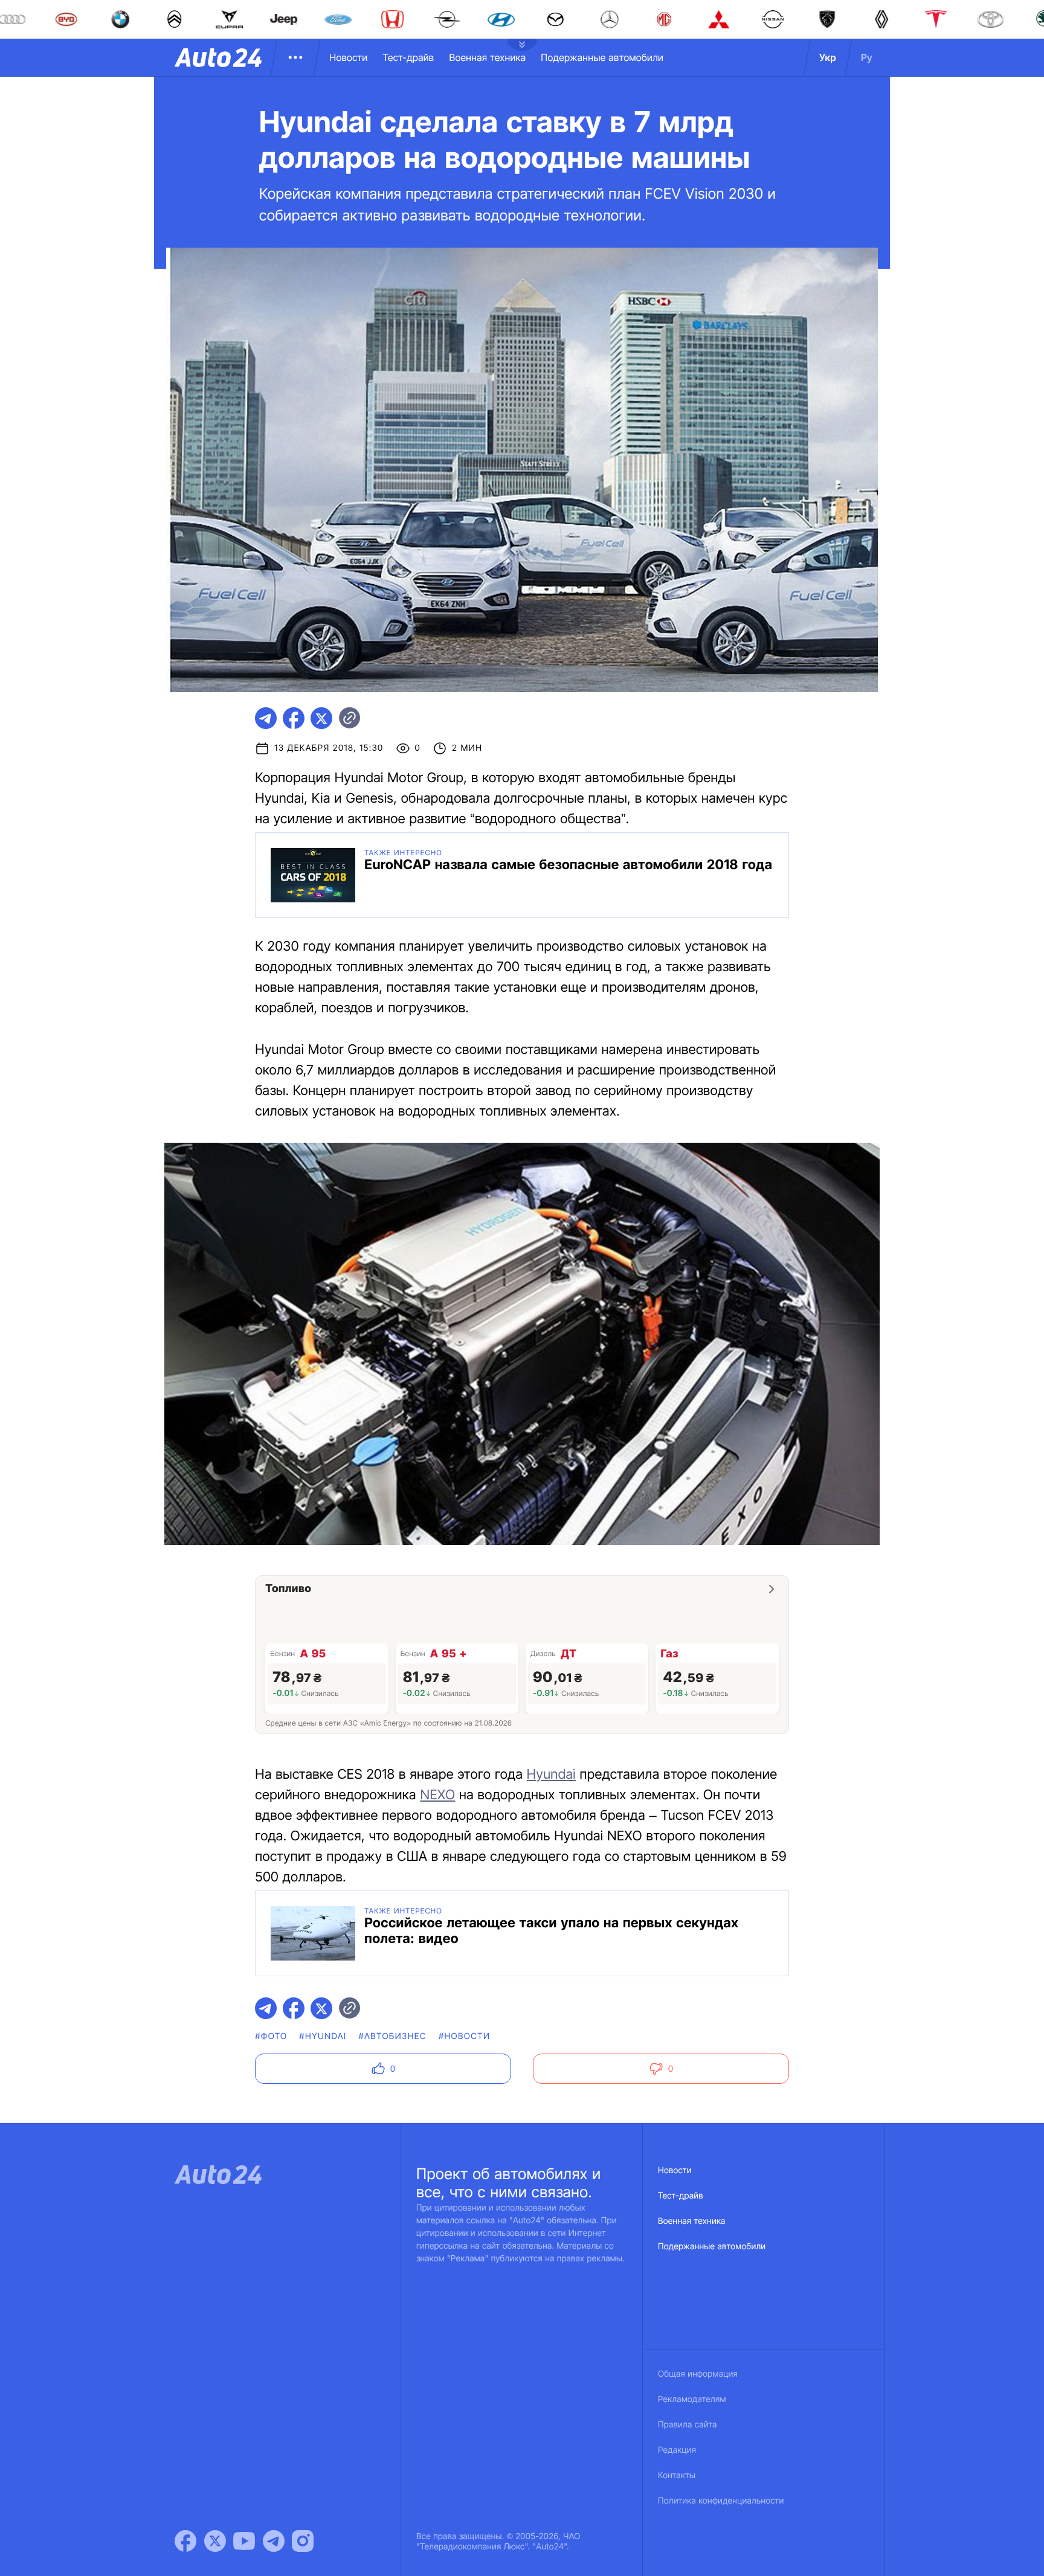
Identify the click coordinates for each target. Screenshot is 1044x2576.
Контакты (677, 2475)
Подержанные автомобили (602, 57)
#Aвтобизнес (392, 2036)
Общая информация (698, 2374)
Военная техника (487, 57)
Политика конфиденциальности (721, 2501)
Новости (348, 57)
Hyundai (551, 1775)
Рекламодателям (692, 2399)
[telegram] (266, 718)
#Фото (271, 2036)
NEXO (437, 1795)
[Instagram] (303, 2541)
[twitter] (321, 718)
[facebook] (294, 718)
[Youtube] (244, 2541)
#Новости (464, 2036)
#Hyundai (323, 2036)
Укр (828, 57)
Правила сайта (688, 2425)
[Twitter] (215, 2541)
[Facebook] (185, 2541)
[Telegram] (274, 2541)
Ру (867, 57)
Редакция (677, 2450)
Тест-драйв (408, 57)
